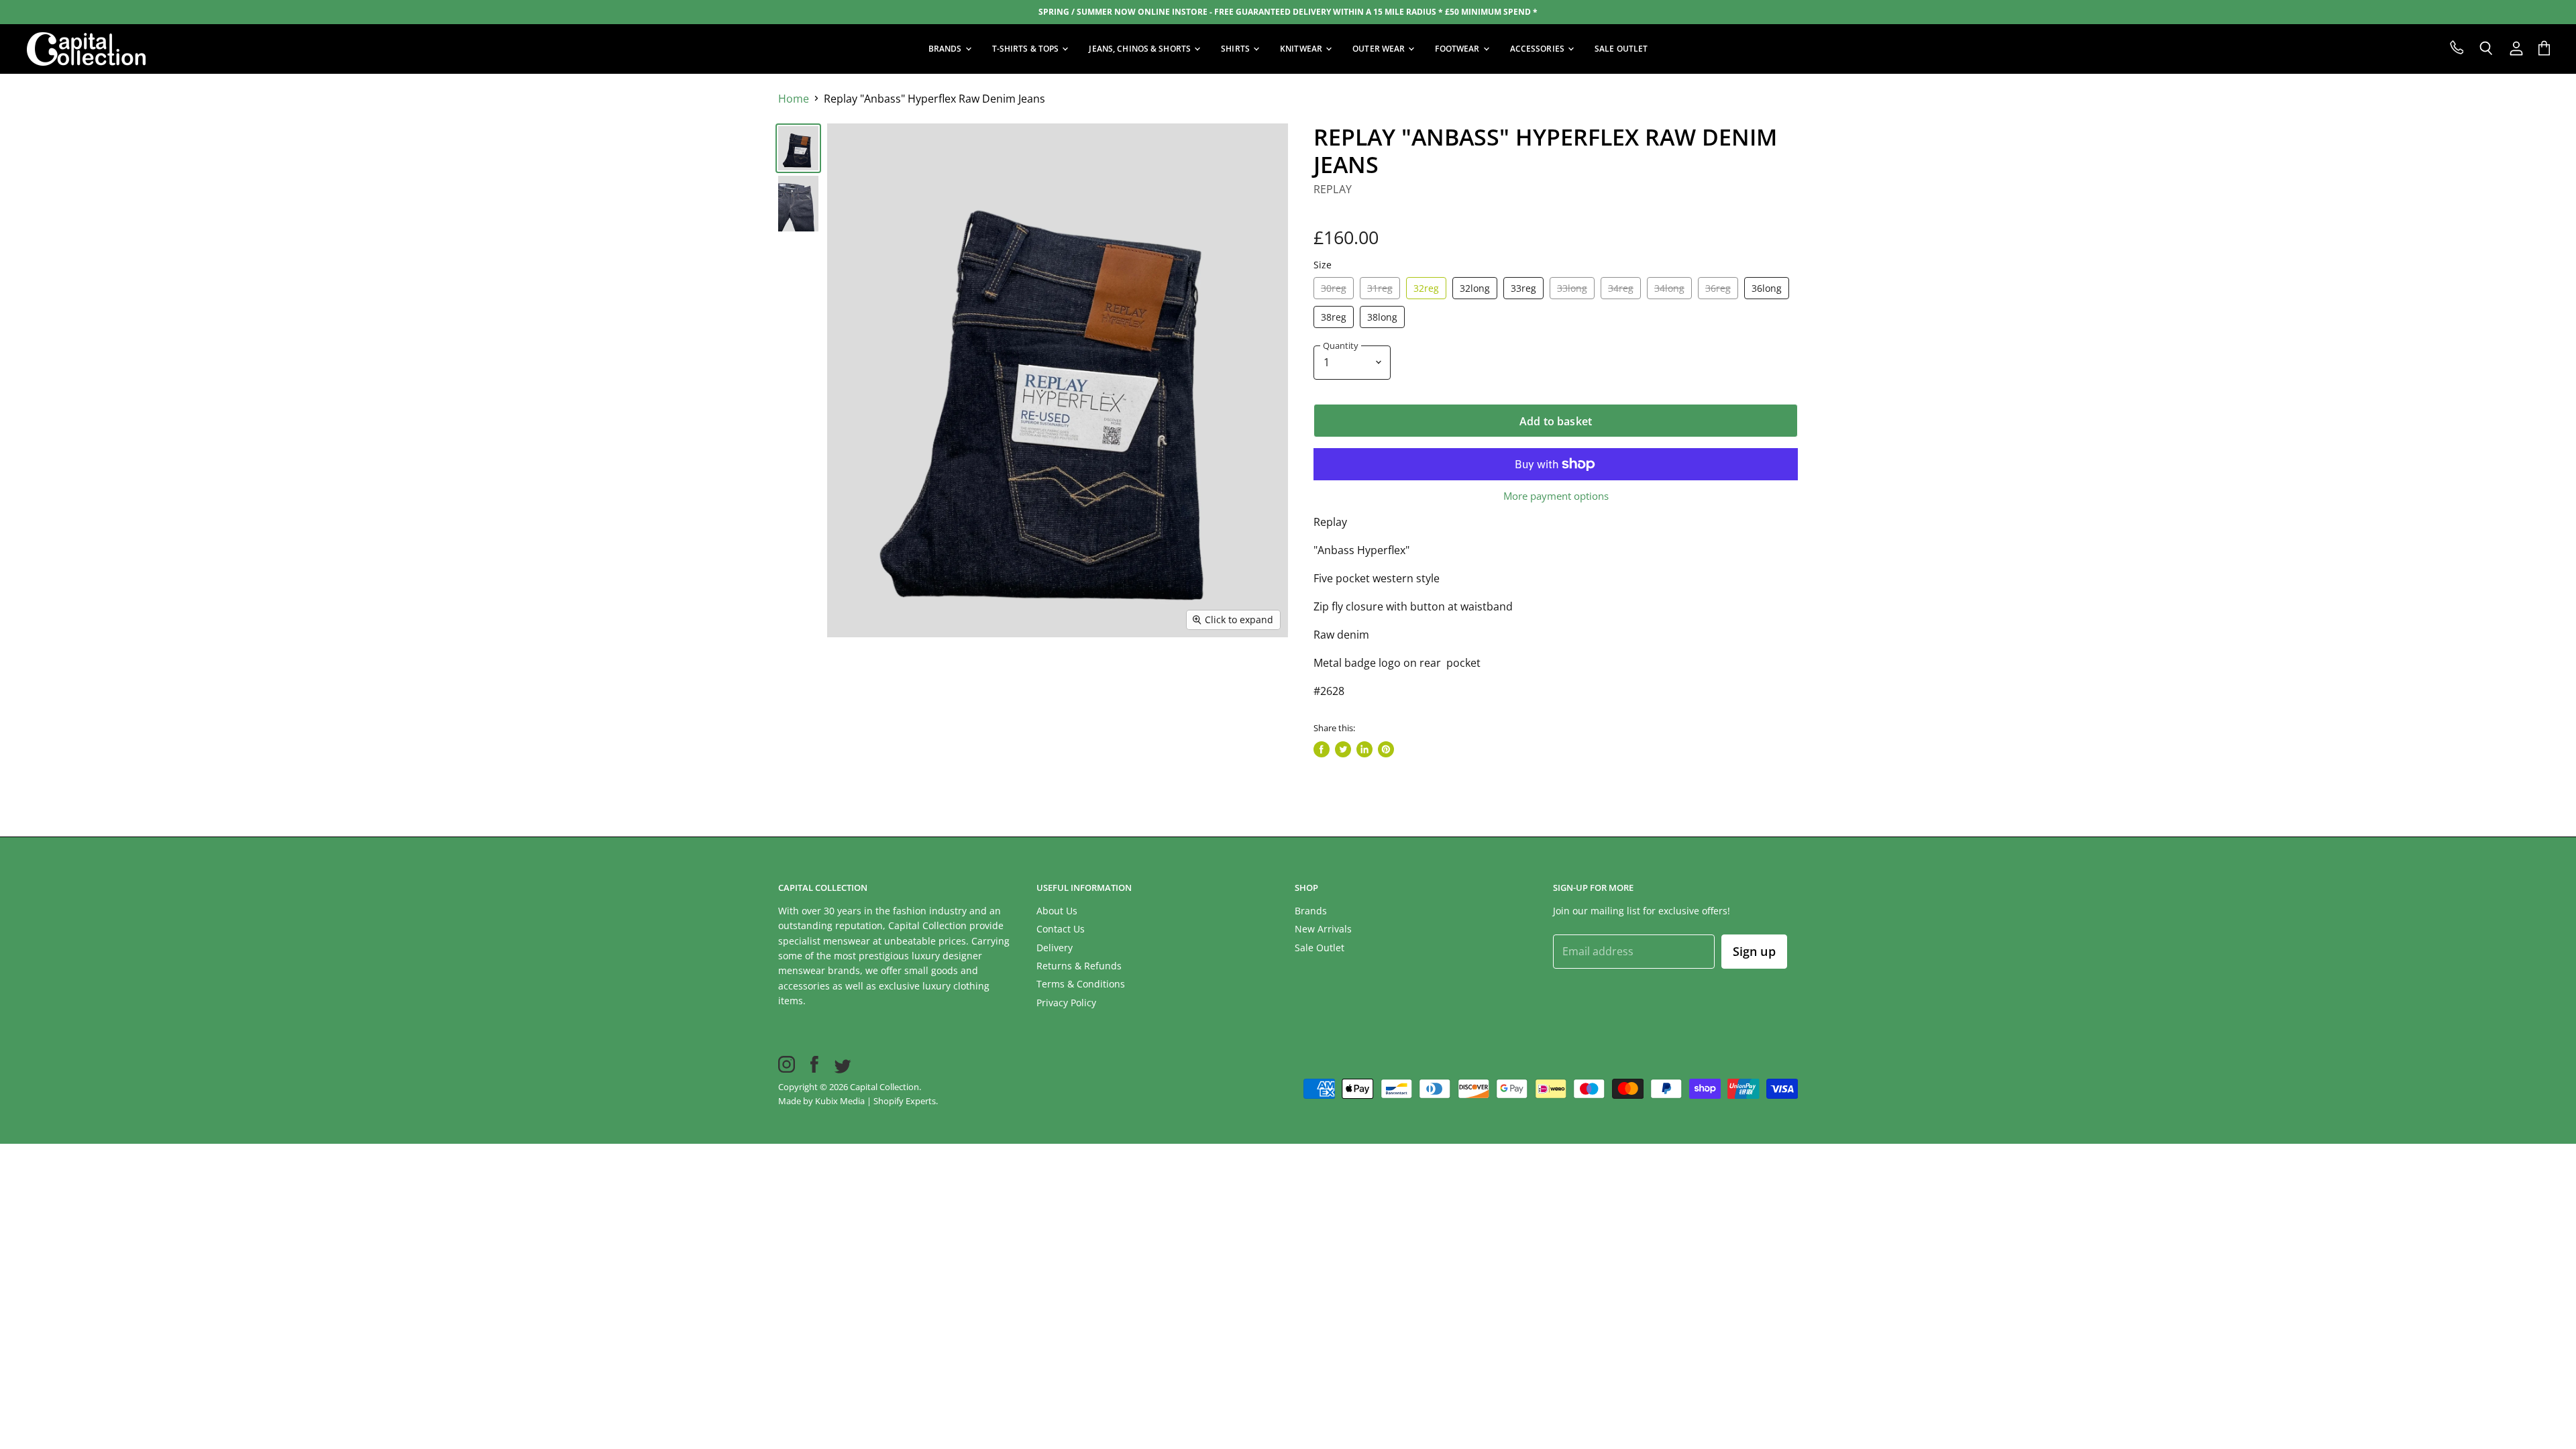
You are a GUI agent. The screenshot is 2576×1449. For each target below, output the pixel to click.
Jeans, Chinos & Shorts (1141, 49)
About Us (1057, 911)
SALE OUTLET (1621, 49)
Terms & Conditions (1081, 984)
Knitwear (1302, 49)
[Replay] (798, 148)
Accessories (1538, 49)
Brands (946, 49)
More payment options (1556, 496)
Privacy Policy (1066, 1003)
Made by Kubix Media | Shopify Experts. (858, 1101)
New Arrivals (1323, 929)
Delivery (1055, 948)
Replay (1333, 189)
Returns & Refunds (1079, 966)
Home (794, 99)
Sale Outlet (1320, 948)
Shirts (1236, 49)
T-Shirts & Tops (1027, 49)
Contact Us (1061, 929)
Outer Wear (1380, 49)
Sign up (1754, 951)
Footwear (1458, 49)
